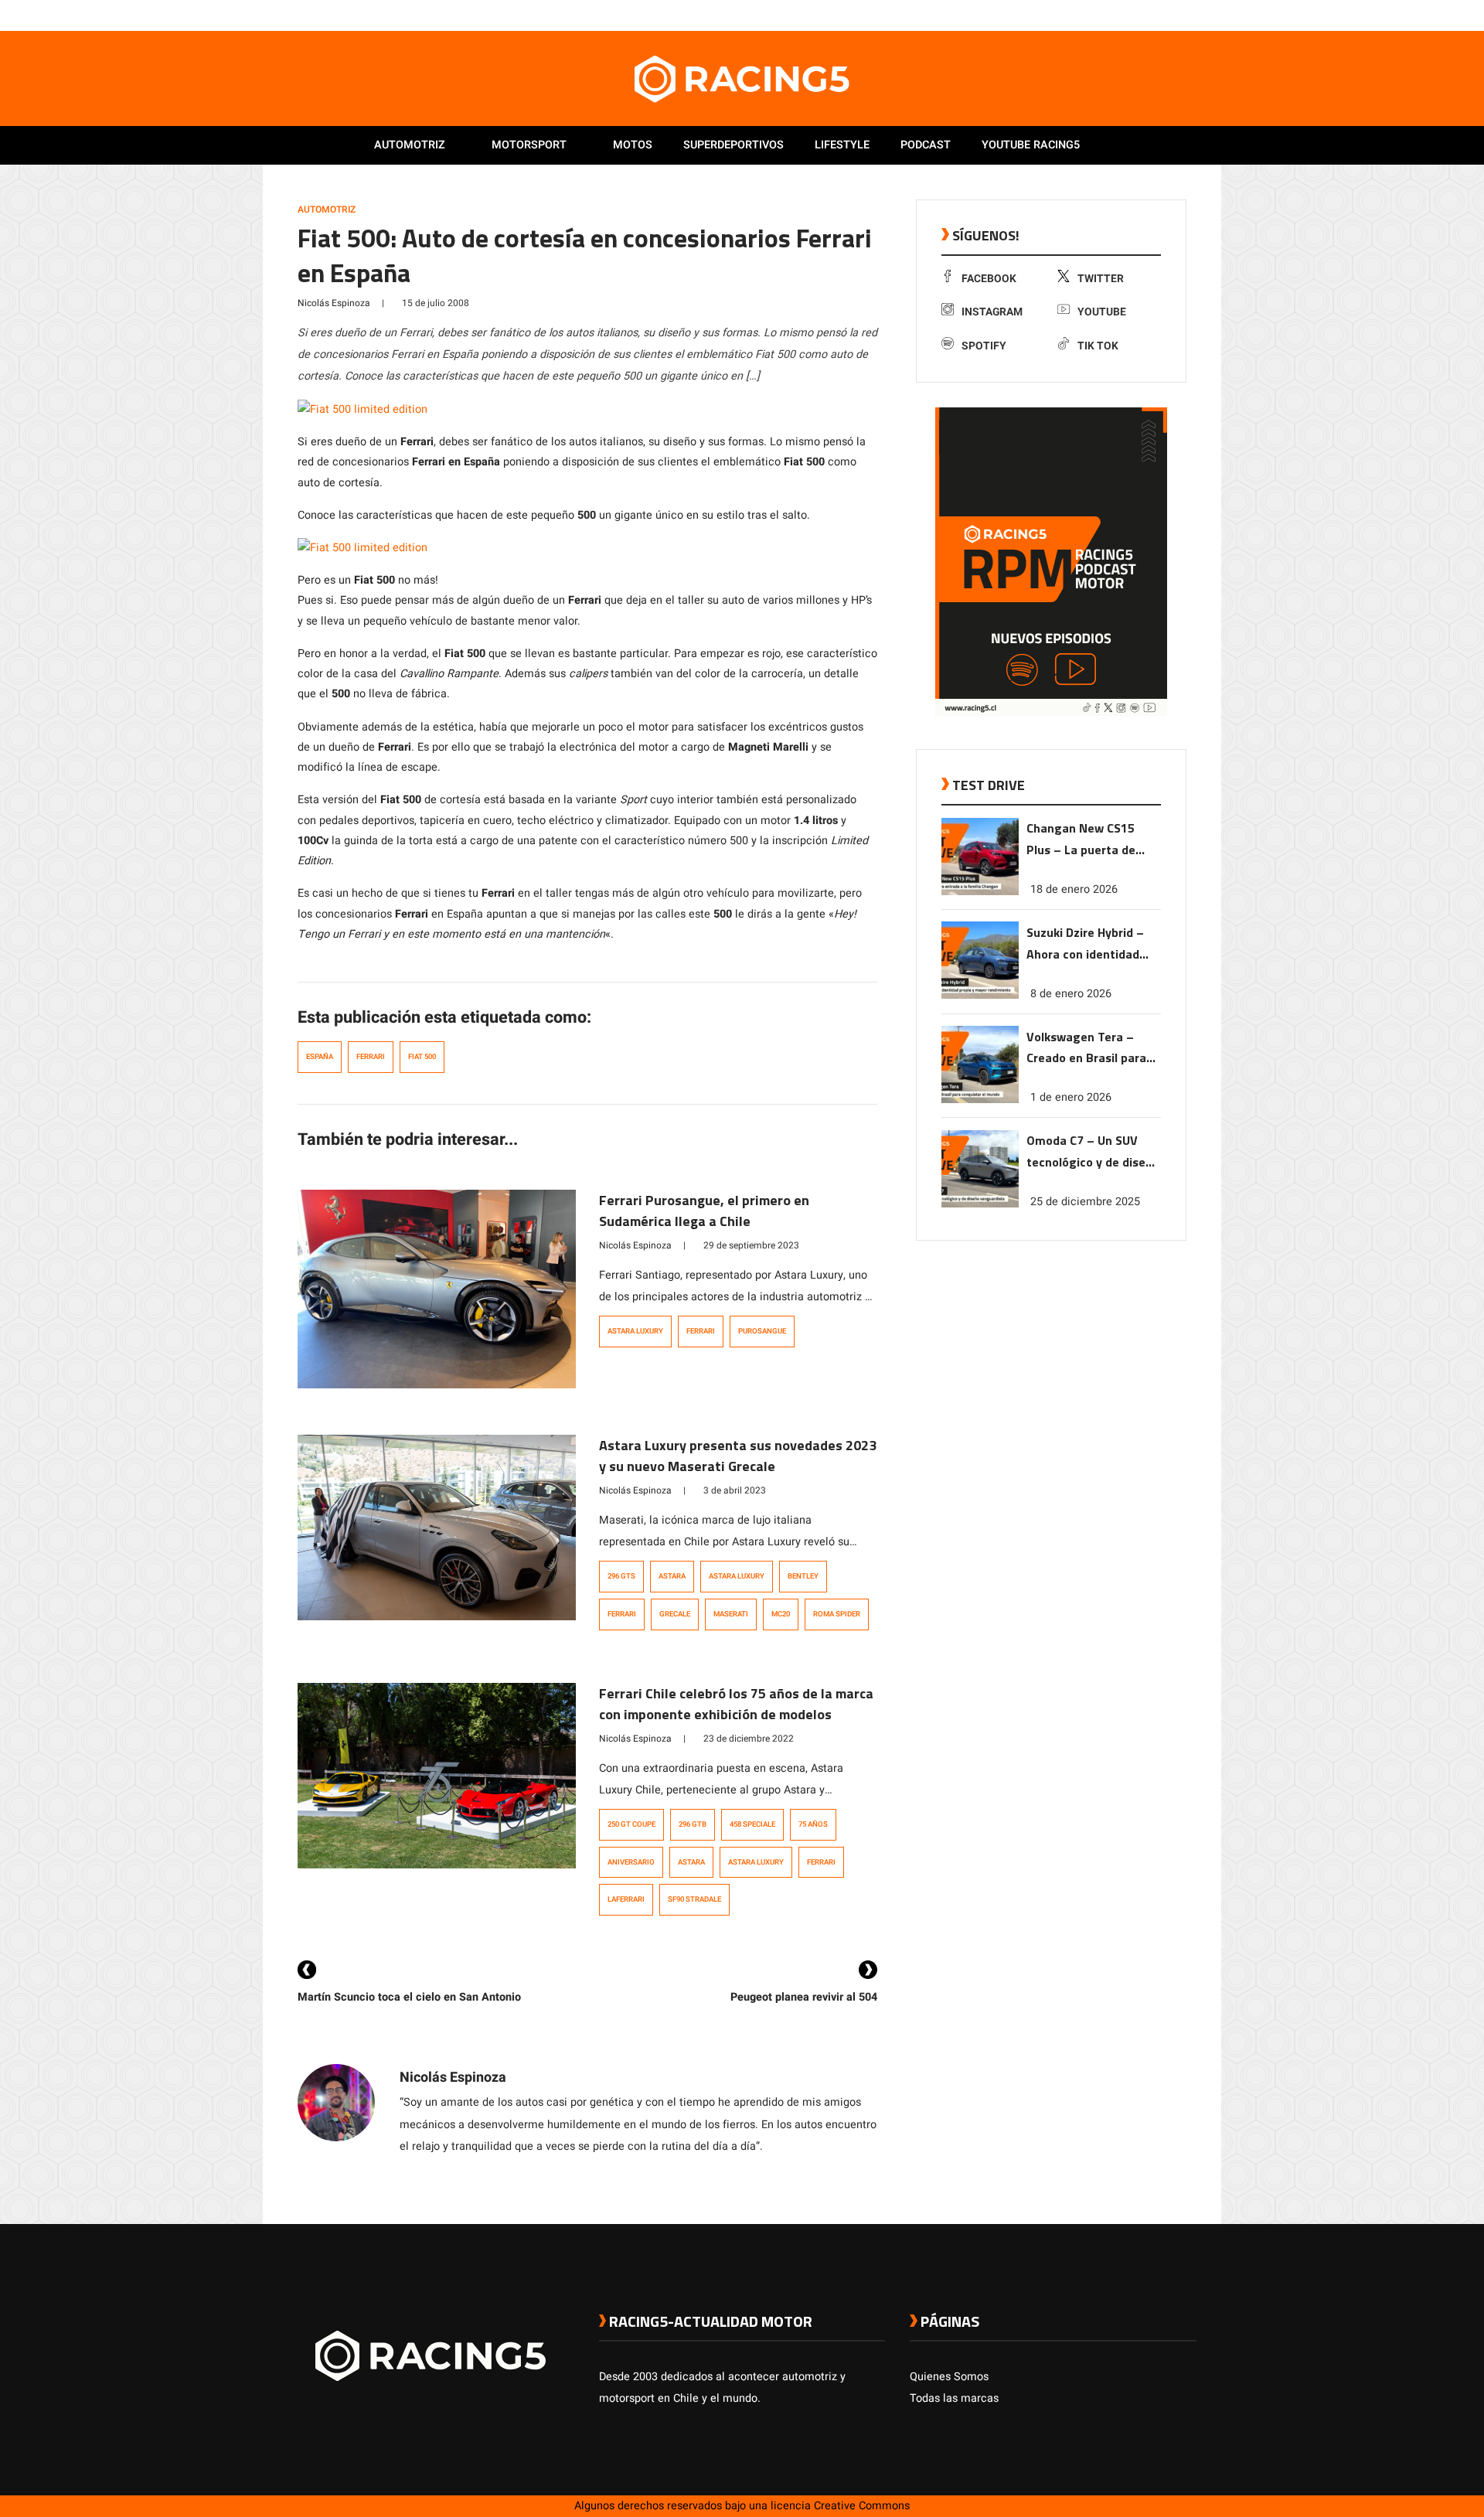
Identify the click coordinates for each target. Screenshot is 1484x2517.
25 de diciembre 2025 (1085, 1202)
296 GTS (621, 1576)
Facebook (989, 279)
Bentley (803, 1576)
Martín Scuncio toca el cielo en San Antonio (409, 1997)
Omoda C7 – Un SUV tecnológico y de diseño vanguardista (1093, 1152)
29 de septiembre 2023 (751, 1245)
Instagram (992, 312)
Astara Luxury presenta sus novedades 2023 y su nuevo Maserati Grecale (738, 1456)
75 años (813, 1824)
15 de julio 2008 (436, 303)
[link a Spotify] (1173, 15)
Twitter (1101, 279)
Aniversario (631, 1862)
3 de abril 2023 (735, 1490)
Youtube (1102, 312)
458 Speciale (752, 1824)
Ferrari (371, 1057)
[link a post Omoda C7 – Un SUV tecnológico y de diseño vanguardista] (980, 1204)
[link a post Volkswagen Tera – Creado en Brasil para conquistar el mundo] (980, 1100)
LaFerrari (626, 1899)
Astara (672, 1576)
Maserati (731, 1614)
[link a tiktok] (1189, 15)
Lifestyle (842, 145)
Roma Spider (837, 1614)
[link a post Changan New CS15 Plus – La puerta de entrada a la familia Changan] (980, 892)
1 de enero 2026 (1071, 1097)
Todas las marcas (954, 2398)
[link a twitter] (1127, 15)
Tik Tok (1098, 346)
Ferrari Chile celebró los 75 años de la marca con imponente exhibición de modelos (736, 1704)
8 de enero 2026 (1071, 993)
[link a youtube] (1158, 15)
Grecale (675, 1614)
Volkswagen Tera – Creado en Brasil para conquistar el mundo (1086, 1048)
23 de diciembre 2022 (749, 1739)
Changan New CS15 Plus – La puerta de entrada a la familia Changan (1082, 840)
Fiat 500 (422, 1057)
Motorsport (529, 145)
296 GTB (693, 1824)
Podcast (926, 145)
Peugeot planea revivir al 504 (804, 1997)
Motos (633, 145)
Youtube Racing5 (1031, 145)
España (320, 1057)
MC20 (781, 1614)
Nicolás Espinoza (334, 303)
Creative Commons (862, 2506)
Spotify (984, 346)
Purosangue (762, 1331)
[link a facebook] (1111, 15)
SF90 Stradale (694, 1899)
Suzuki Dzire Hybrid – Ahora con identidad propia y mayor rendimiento (1085, 943)
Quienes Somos (949, 2377)
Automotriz (410, 145)
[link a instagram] (1142, 15)
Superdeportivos (733, 145)
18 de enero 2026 (1074, 889)
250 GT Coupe (631, 1824)
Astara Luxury (635, 1331)
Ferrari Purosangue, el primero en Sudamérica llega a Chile (704, 1211)
